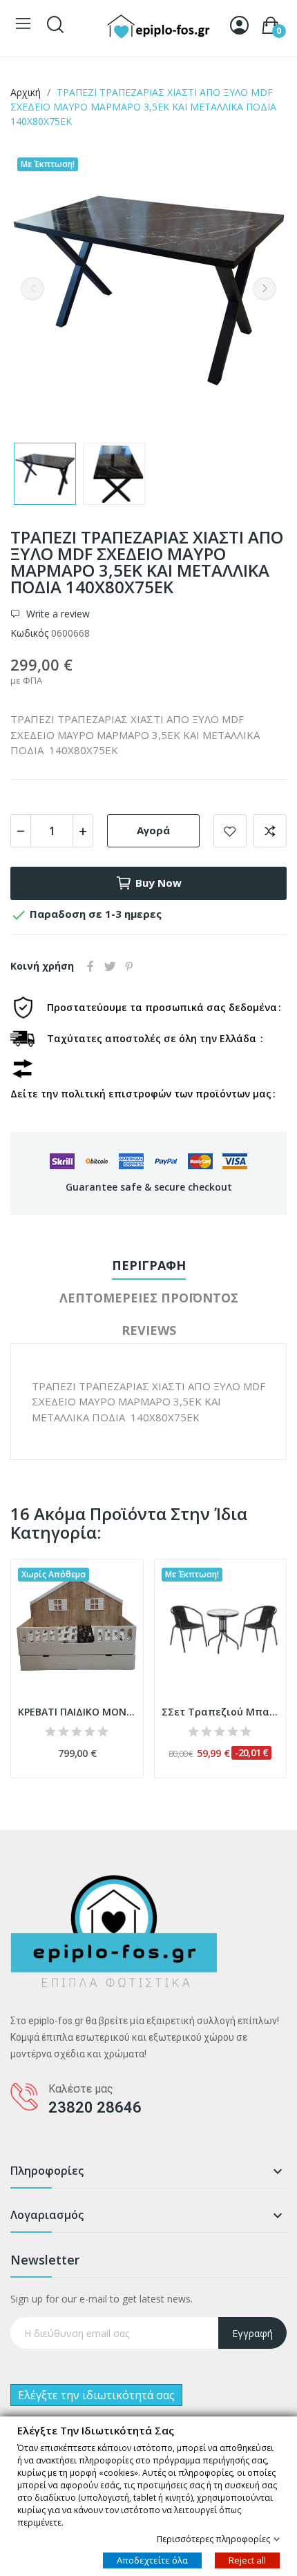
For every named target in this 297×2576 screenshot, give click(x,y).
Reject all (247, 2559)
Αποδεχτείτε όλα (152, 2559)
